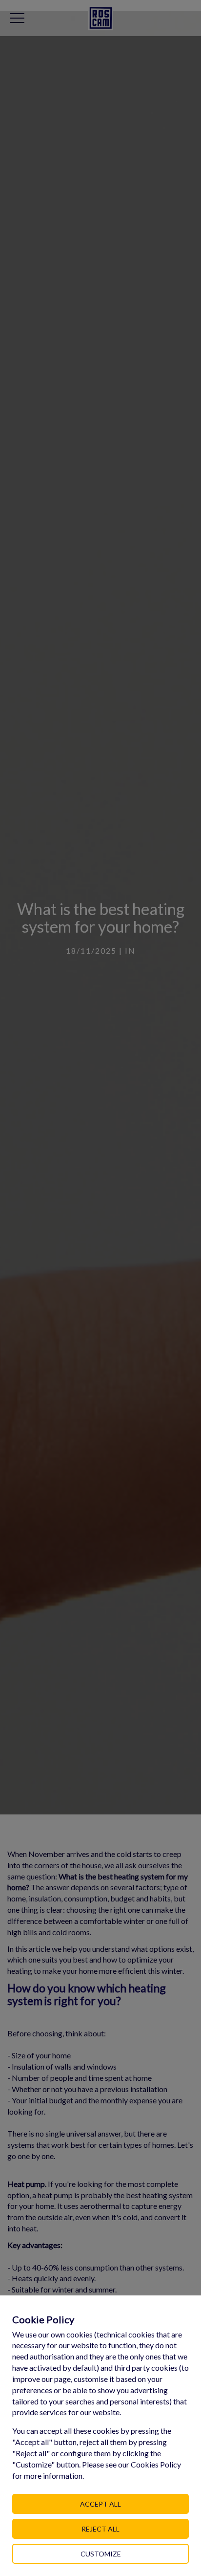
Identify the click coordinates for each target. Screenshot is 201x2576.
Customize (101, 2554)
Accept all (100, 2504)
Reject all (100, 2529)
